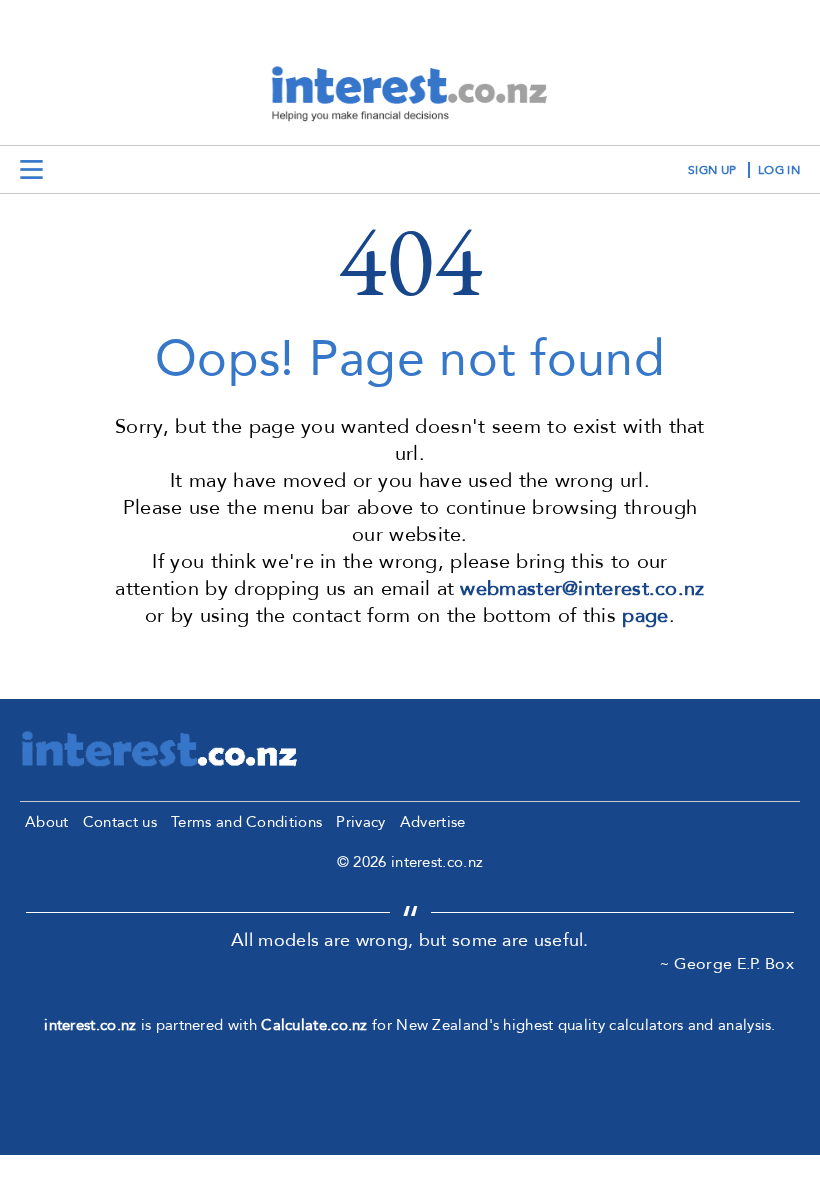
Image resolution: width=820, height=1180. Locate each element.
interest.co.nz (90, 1025)
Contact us (120, 822)
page (645, 615)
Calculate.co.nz (314, 1025)
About (47, 822)
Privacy (360, 822)
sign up (712, 170)
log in (779, 170)
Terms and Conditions (246, 822)
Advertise (433, 822)
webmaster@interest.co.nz (582, 588)
